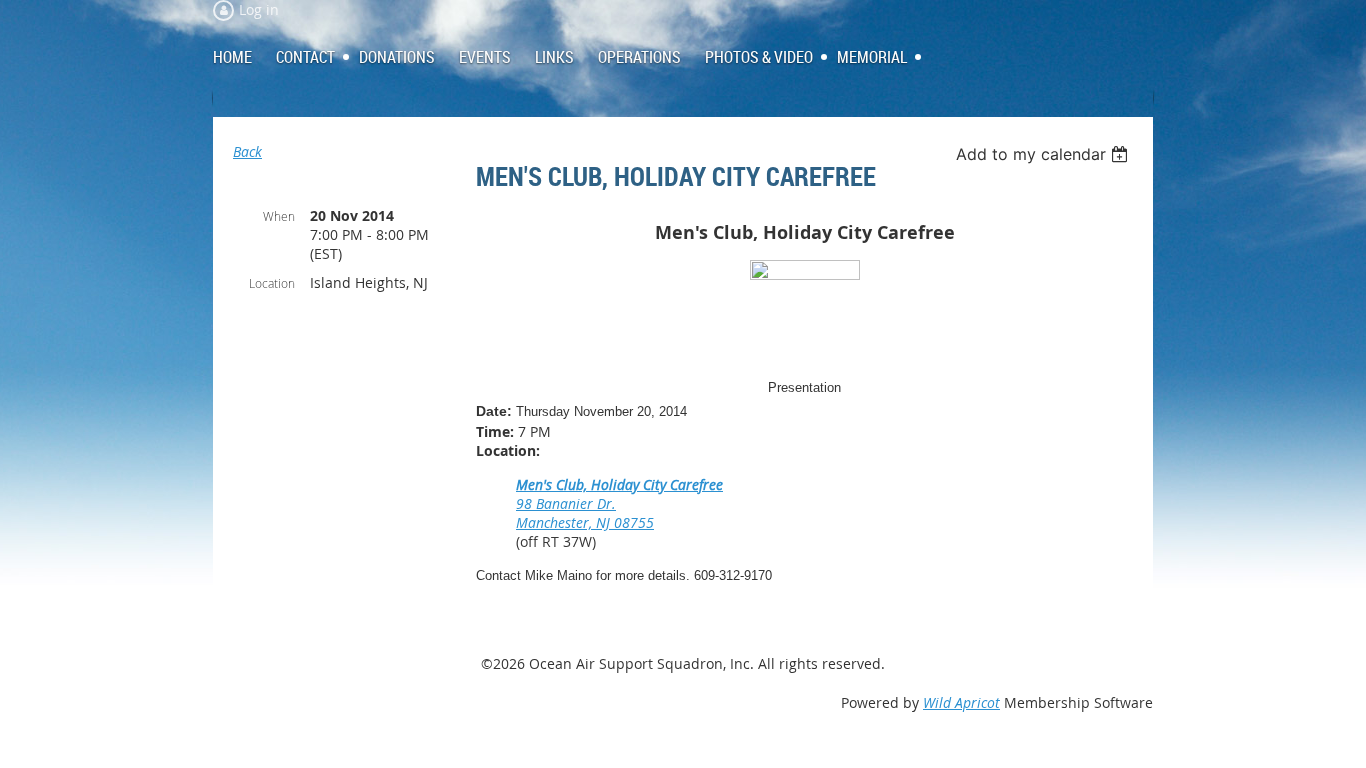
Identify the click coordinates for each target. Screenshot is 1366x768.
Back (247, 151)
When (279, 216)
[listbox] (1044, 154)
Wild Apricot (961, 702)
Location (272, 283)
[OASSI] (805, 275)
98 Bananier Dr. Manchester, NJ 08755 (585, 513)
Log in (259, 9)
